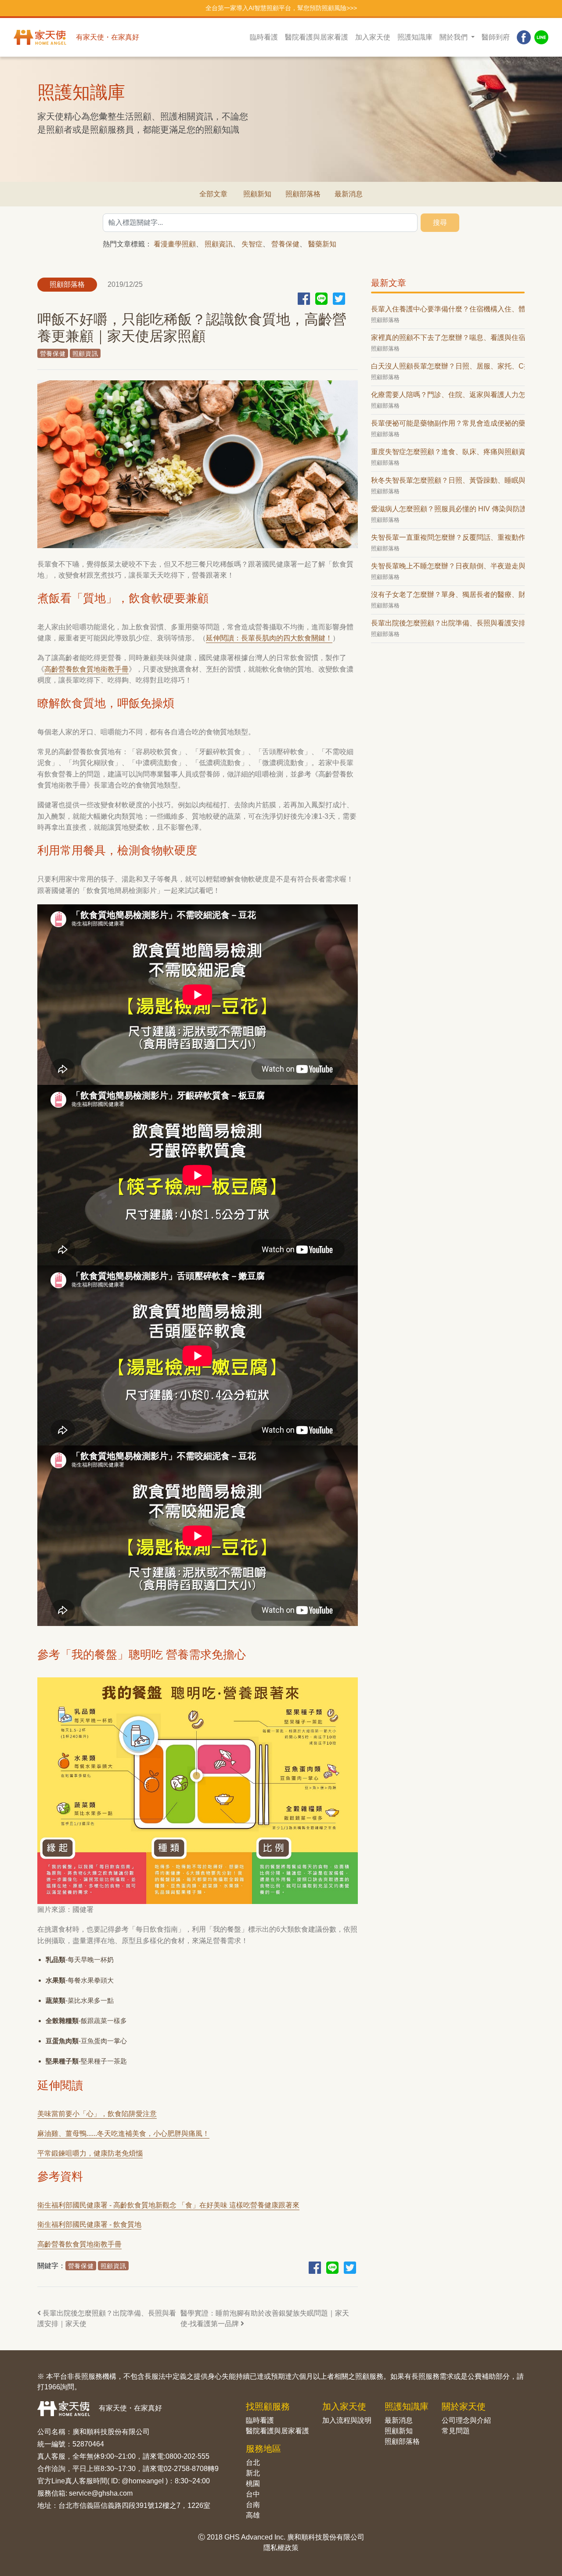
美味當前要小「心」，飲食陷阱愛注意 (97, 2114)
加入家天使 (373, 37)
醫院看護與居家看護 (317, 37)
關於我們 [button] (454, 37)
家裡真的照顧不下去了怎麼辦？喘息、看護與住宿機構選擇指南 (448, 338)
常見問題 (456, 2431)
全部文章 (213, 194)
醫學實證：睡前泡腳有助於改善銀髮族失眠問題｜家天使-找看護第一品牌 (265, 2318)
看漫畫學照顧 (175, 244)
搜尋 (440, 222)
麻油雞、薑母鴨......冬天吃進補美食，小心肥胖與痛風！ (123, 2133)
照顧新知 (257, 194)
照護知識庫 (415, 37)
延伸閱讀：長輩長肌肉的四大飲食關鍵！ (269, 638)
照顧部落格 (303, 194)
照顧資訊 (219, 244)
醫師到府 (496, 37)
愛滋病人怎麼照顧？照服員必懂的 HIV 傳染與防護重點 (448, 509)
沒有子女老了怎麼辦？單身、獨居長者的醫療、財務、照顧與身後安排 (448, 594)
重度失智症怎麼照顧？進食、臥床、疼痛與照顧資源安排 (448, 452)
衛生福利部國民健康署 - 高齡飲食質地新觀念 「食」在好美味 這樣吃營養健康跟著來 (168, 2205)
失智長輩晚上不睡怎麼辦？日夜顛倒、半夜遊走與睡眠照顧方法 (448, 566)
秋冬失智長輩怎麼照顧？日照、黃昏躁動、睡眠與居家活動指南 (448, 480)
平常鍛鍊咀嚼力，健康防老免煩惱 (90, 2153)
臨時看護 (264, 37)
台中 (253, 2494)
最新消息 (349, 194)
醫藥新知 (322, 244)
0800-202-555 (187, 2456)
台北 (253, 2462)
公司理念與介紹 (466, 2420)
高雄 (253, 2515)
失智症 (252, 244)
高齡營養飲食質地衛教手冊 (86, 669)
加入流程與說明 (347, 2420)
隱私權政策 (281, 2548)
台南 (253, 2505)
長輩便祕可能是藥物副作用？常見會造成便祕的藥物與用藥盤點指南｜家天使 (448, 423)
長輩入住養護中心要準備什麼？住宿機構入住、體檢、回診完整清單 (448, 309)
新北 (253, 2473)
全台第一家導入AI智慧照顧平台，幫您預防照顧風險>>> (281, 8)
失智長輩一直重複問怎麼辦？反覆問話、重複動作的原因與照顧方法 (448, 537)
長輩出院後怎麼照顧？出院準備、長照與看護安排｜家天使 (107, 2318)
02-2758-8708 (186, 2469)
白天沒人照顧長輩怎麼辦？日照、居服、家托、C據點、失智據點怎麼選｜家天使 (448, 366)
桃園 (253, 2484)
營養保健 (285, 244)
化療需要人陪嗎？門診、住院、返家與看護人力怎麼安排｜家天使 (448, 395)
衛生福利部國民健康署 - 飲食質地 (89, 2224)
